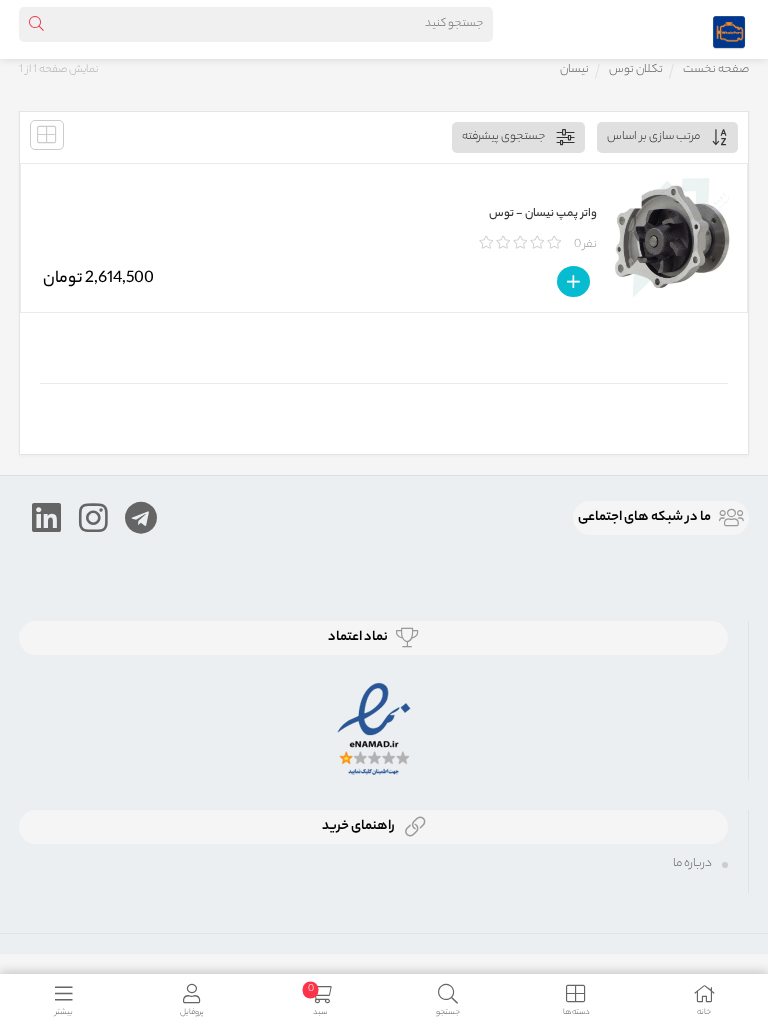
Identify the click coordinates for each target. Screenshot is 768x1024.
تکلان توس (636, 70)
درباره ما (692, 864)
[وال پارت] (729, 29)
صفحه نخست (716, 70)
